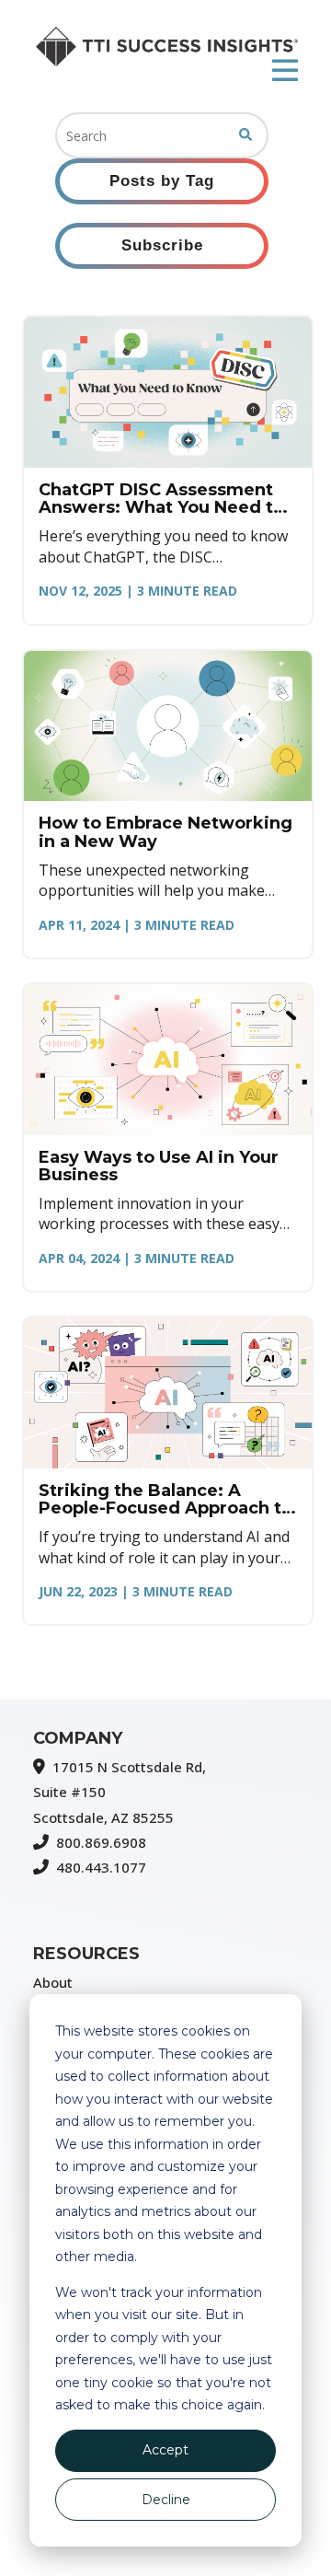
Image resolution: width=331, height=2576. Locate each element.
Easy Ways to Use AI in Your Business (159, 1166)
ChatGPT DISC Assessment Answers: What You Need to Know (161, 499)
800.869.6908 (101, 1842)
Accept (165, 2450)
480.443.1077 (101, 1867)
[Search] (245, 135)
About (53, 1982)
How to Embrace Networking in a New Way (165, 832)
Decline (166, 2500)
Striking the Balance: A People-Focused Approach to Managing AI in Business (165, 1500)
